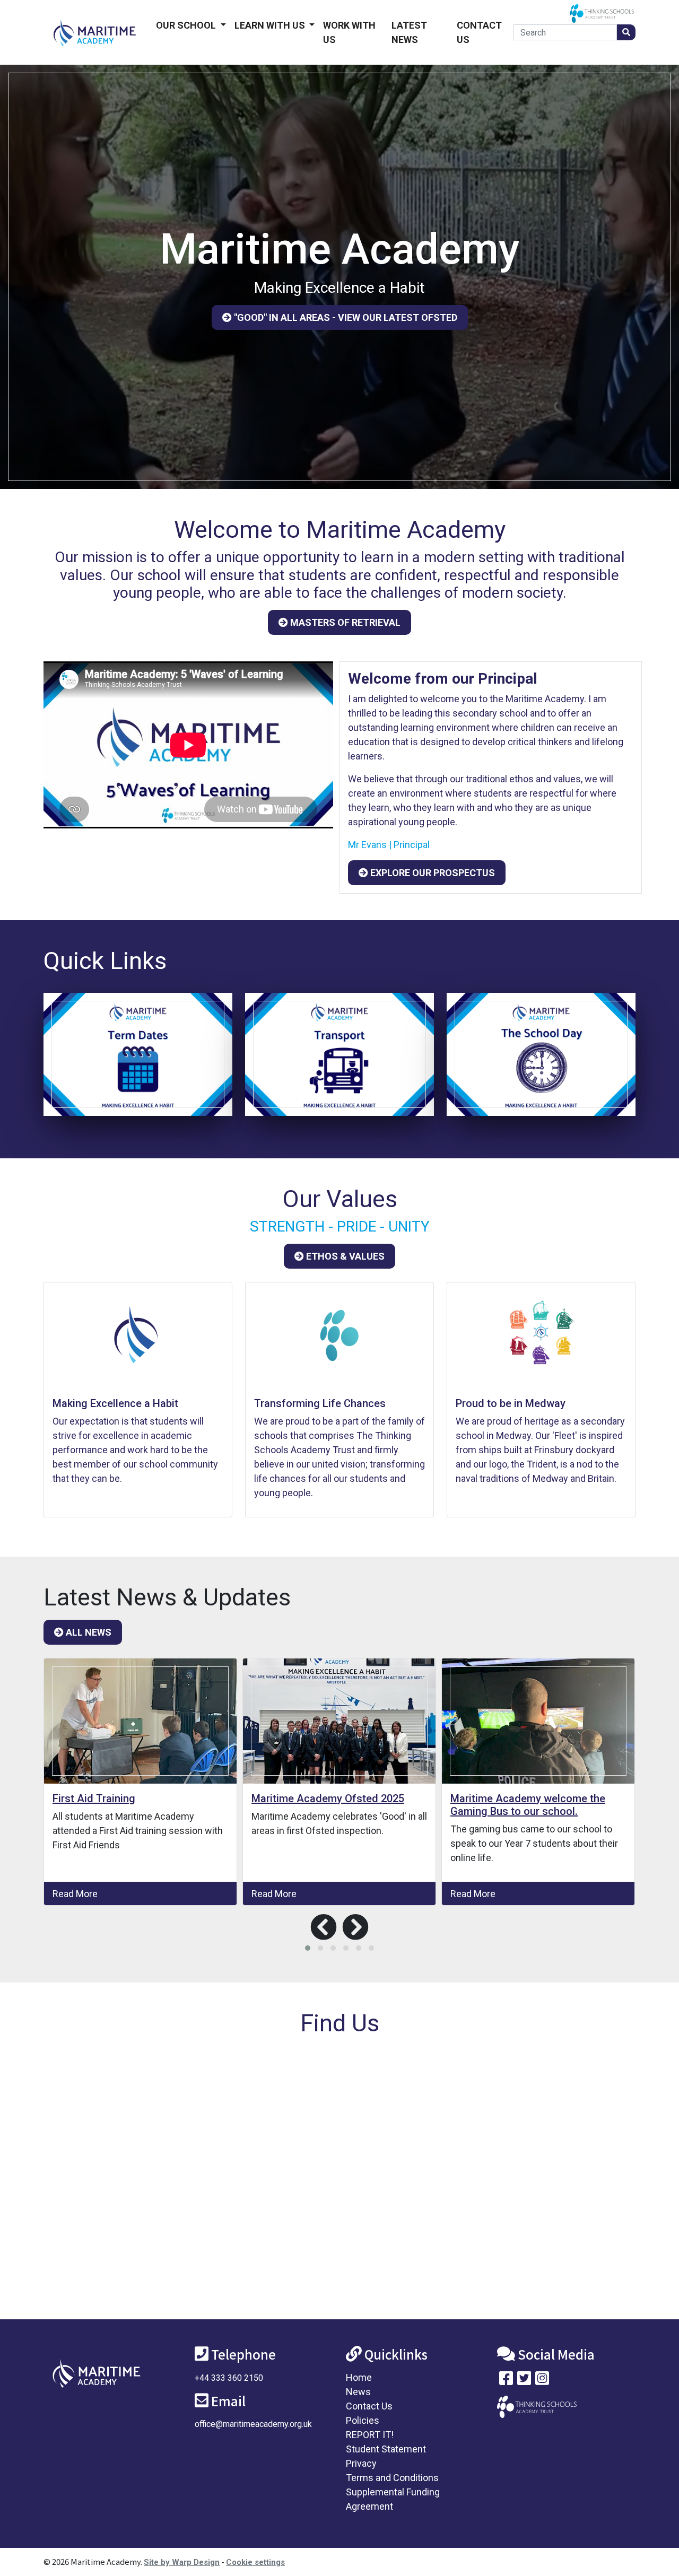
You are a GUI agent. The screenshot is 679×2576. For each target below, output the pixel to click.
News (358, 2392)
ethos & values (344, 1256)
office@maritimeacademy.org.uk (253, 2424)
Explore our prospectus (432, 873)
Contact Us (479, 32)
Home (359, 2377)
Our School (187, 25)
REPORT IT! (370, 2435)
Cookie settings (255, 2562)
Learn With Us (271, 25)
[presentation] (324, 1927)
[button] (308, 1948)
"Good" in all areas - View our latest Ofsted (345, 317)
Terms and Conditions (392, 2478)
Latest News (409, 32)
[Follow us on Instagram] (542, 2381)
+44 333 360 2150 (229, 2378)
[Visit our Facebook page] (506, 2381)
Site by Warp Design (182, 2562)
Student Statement (386, 2449)
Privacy (361, 2463)
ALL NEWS (88, 1632)
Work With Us (349, 32)
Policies (363, 2420)
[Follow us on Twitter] (524, 2381)
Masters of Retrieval (344, 622)
